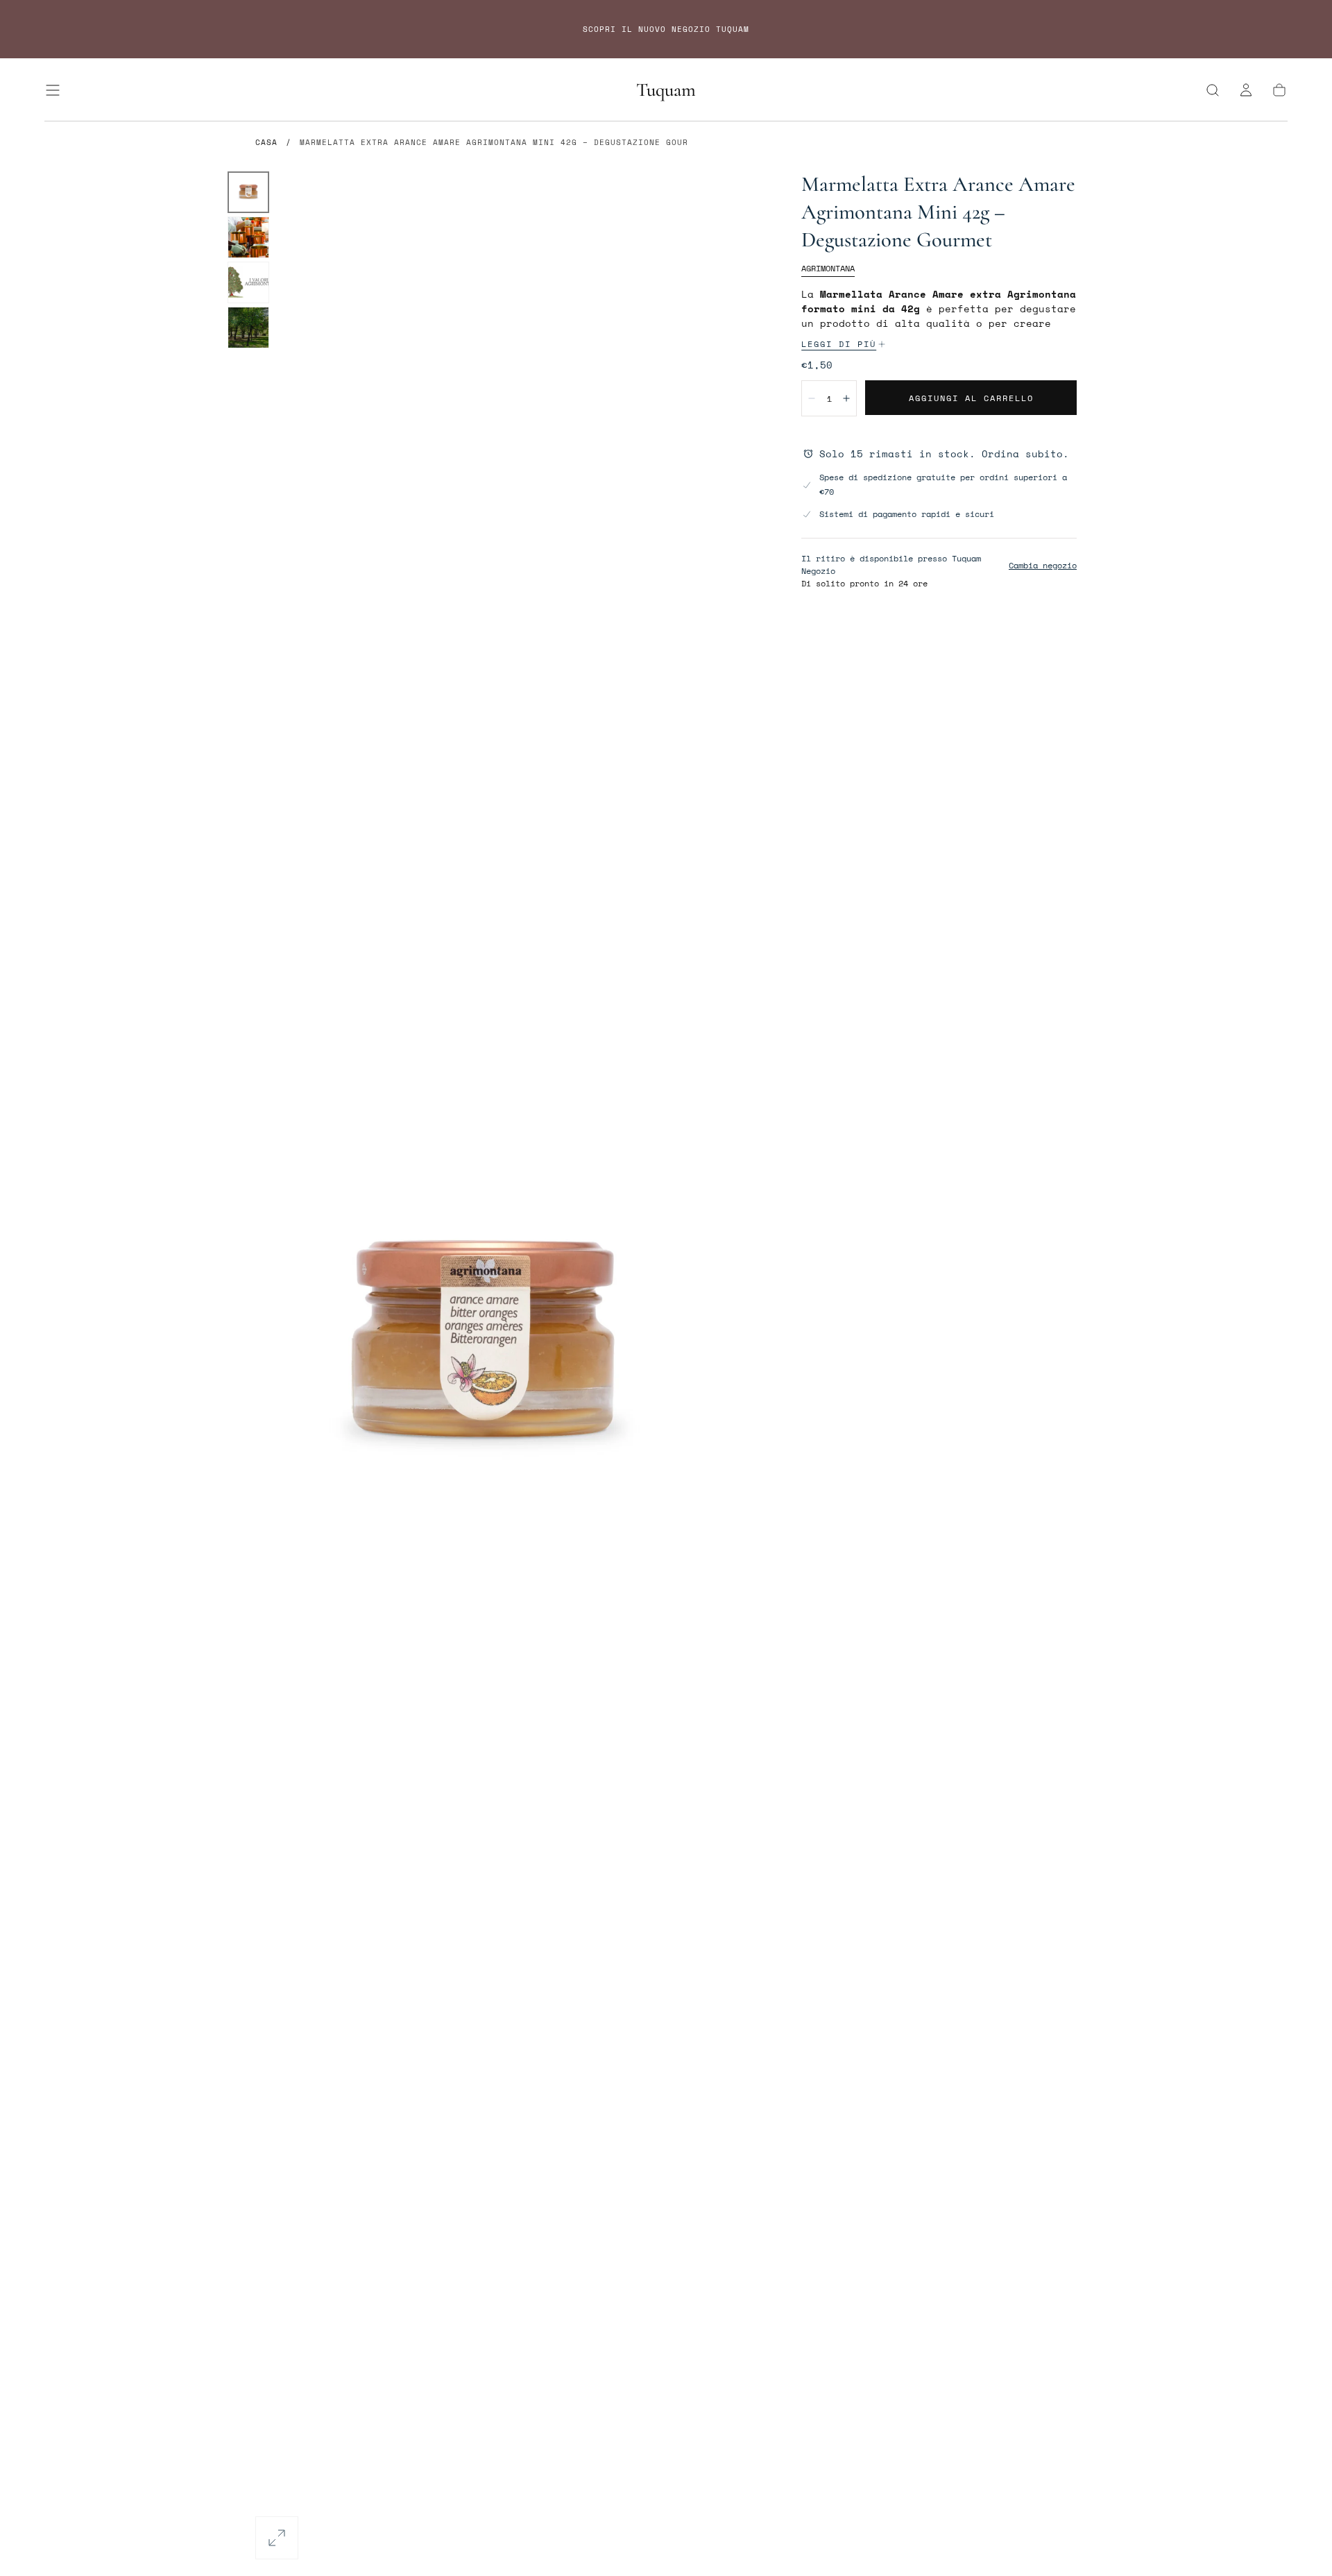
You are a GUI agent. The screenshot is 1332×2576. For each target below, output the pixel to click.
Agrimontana (828, 268)
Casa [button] (266, 142)
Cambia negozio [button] (1043, 565)
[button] (53, 90)
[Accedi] (1246, 90)
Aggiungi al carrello (971, 398)
